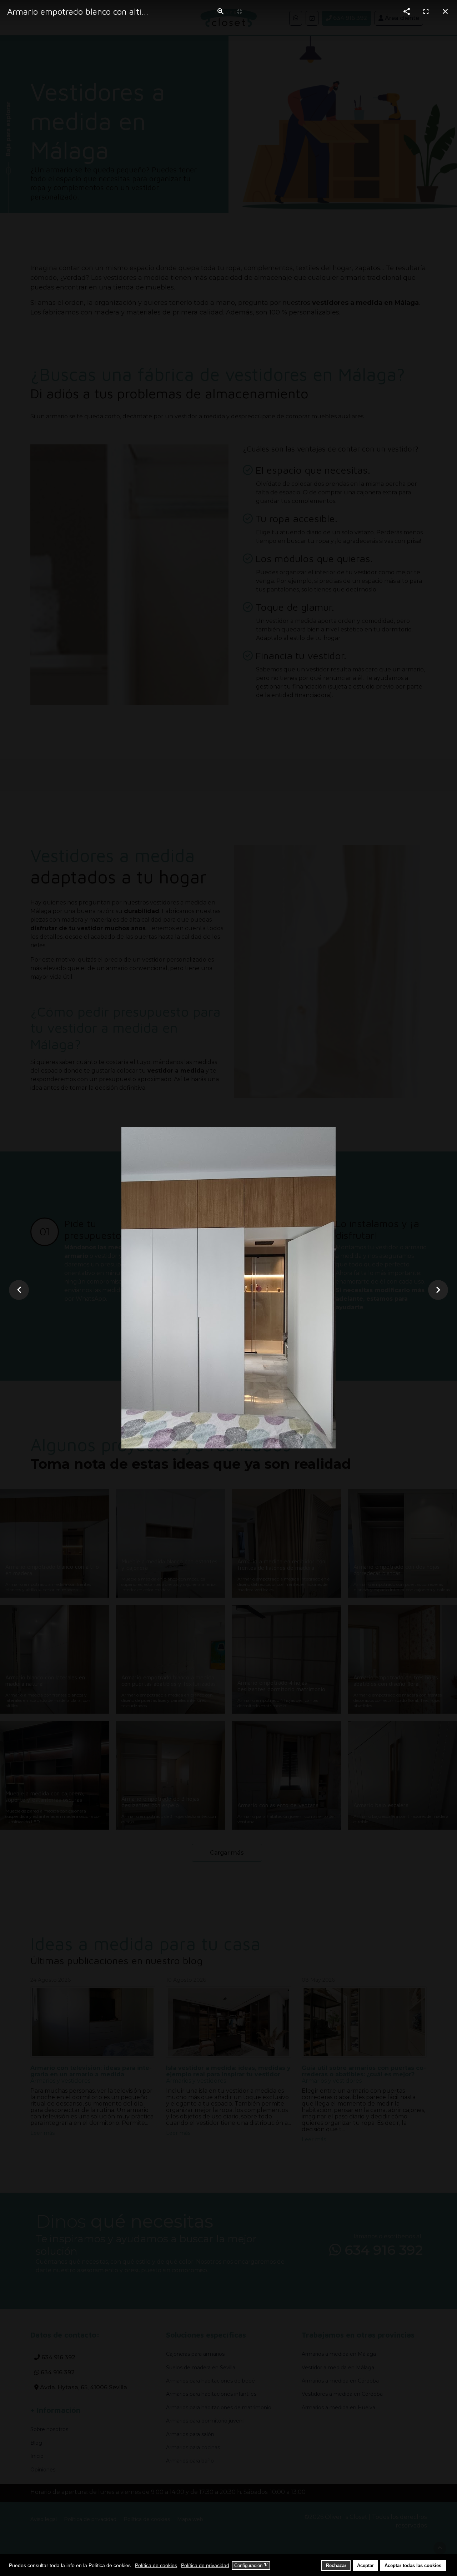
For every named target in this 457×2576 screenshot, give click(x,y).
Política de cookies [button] (156, 2565)
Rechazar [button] (336, 2566)
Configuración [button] (251, 2565)
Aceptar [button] (365, 2566)
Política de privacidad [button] (205, 2565)
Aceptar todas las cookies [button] (413, 2566)
